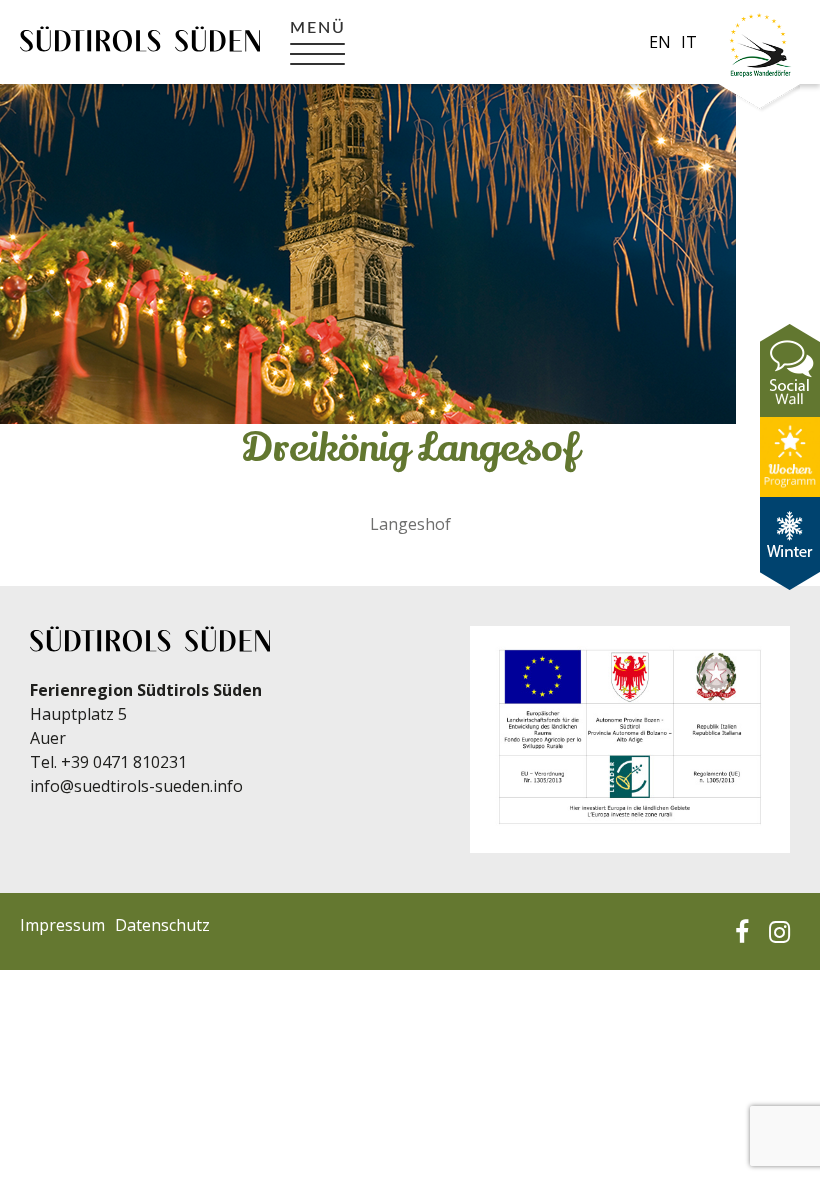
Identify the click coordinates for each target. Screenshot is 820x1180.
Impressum (62, 925)
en (660, 42)
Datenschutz (162, 925)
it (689, 42)
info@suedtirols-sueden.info (136, 786)
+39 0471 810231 (124, 762)
